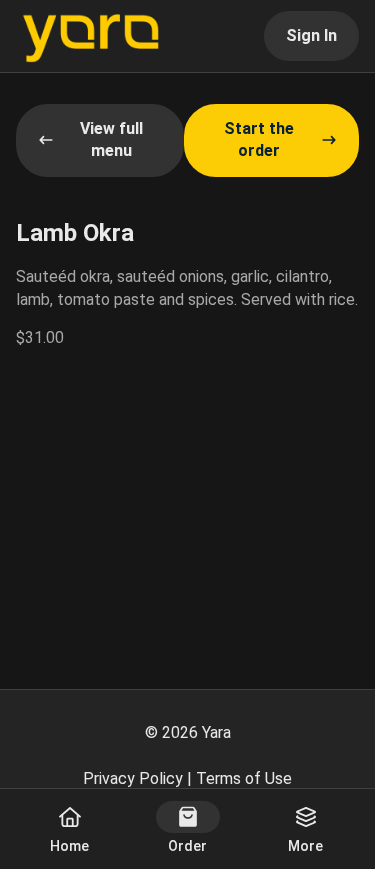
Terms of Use (244, 778)
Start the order (259, 139)
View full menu (111, 139)
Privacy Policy (133, 778)
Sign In (311, 35)
